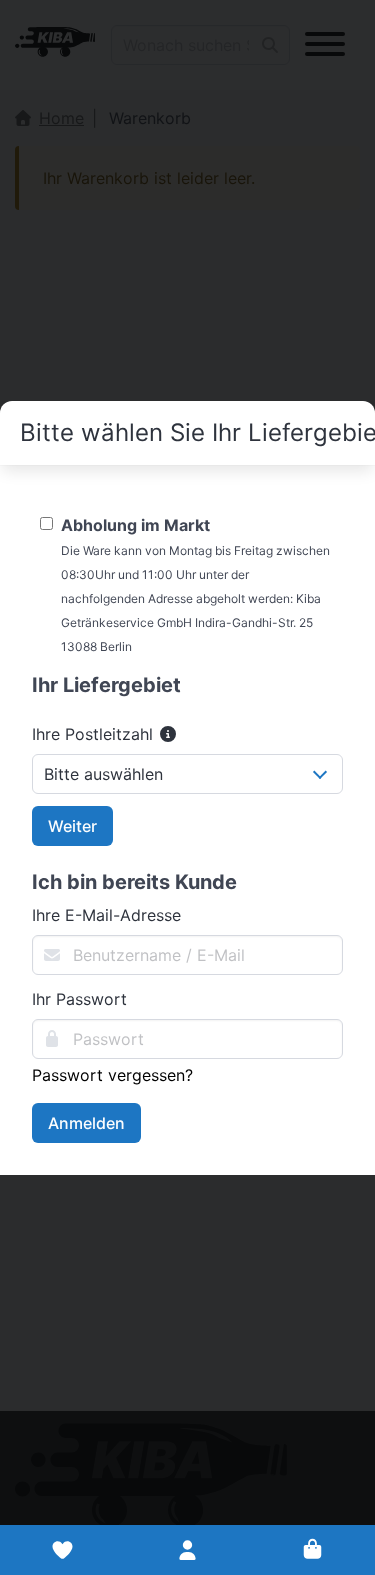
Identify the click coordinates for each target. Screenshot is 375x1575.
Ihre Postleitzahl (95, 734)
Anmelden (86, 1123)
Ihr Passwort (79, 999)
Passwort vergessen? (112, 1075)
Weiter (72, 826)
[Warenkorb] (312, 1550)
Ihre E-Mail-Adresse (106, 915)
